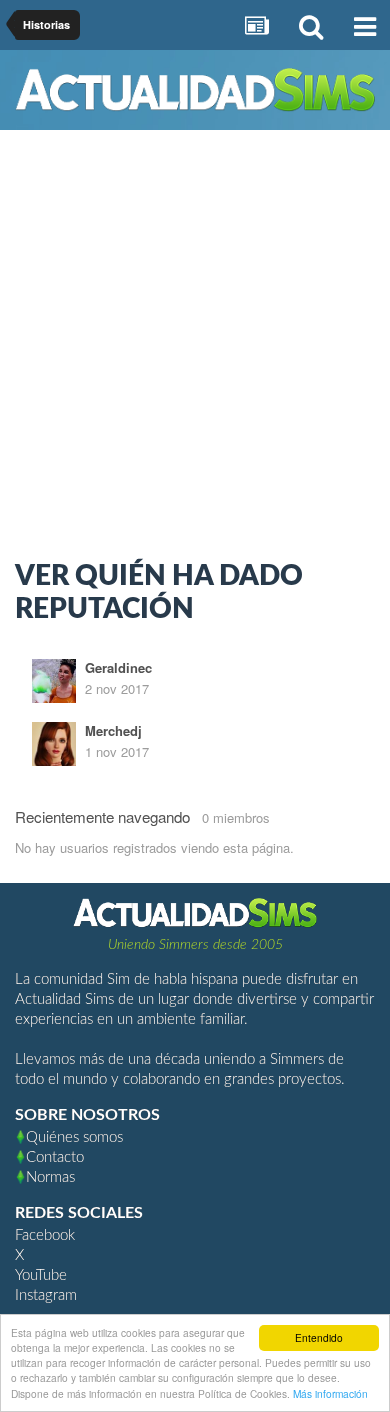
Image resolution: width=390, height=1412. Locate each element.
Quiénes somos (74, 1137)
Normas (50, 1177)
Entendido (319, 1337)
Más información (330, 1393)
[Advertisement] (195, 350)
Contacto (55, 1157)
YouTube (41, 1275)
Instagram (46, 1295)
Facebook (45, 1235)
